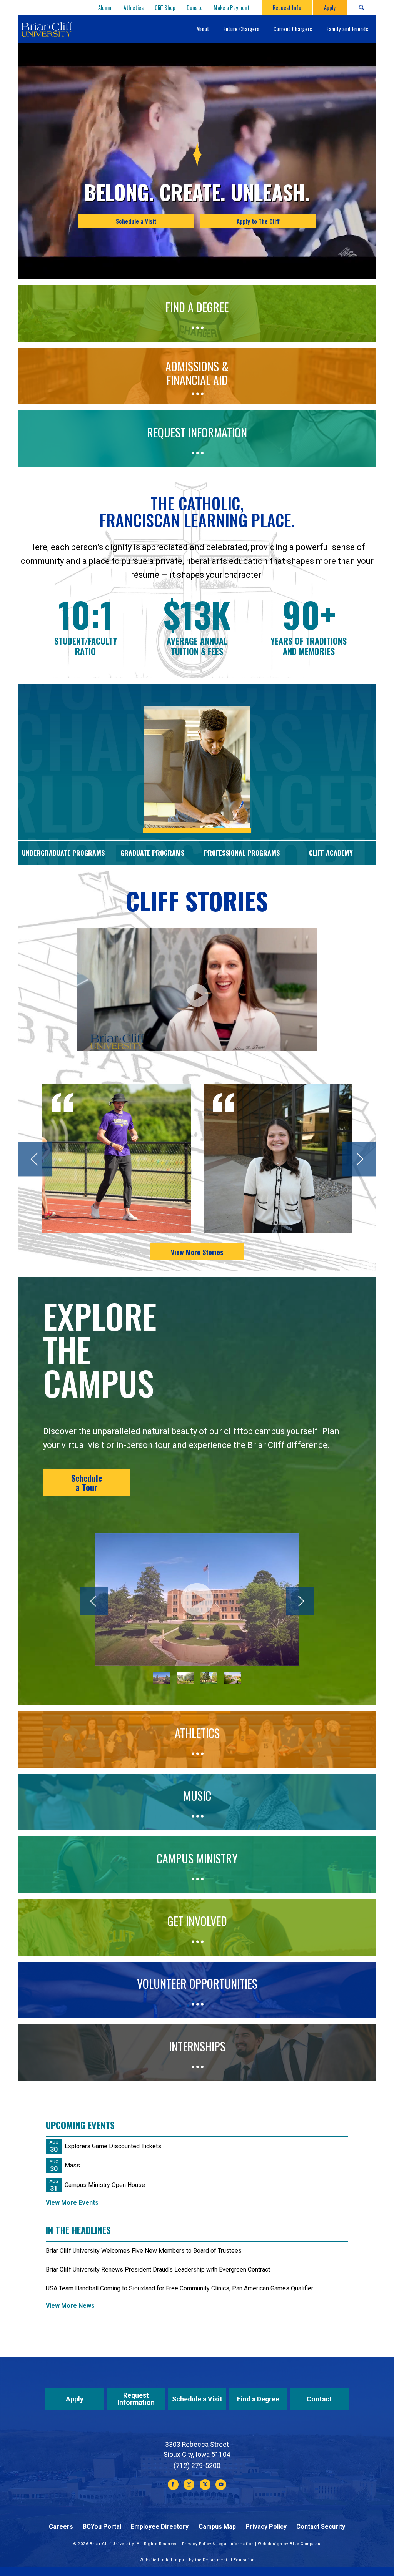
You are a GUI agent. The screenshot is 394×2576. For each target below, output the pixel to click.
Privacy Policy (266, 2527)
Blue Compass (305, 2544)
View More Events (72, 2203)
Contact (319, 2399)
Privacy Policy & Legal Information (218, 2544)
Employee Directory (160, 2527)
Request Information (136, 2399)
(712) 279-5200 (197, 2466)
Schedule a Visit (136, 221)
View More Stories (197, 1252)
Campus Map (217, 2527)
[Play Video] (197, 1600)
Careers (61, 2527)
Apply (75, 2399)
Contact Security (321, 2527)
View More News (70, 2306)
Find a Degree (258, 2399)
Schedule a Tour (87, 1482)
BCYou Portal (102, 2527)
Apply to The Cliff (258, 221)
